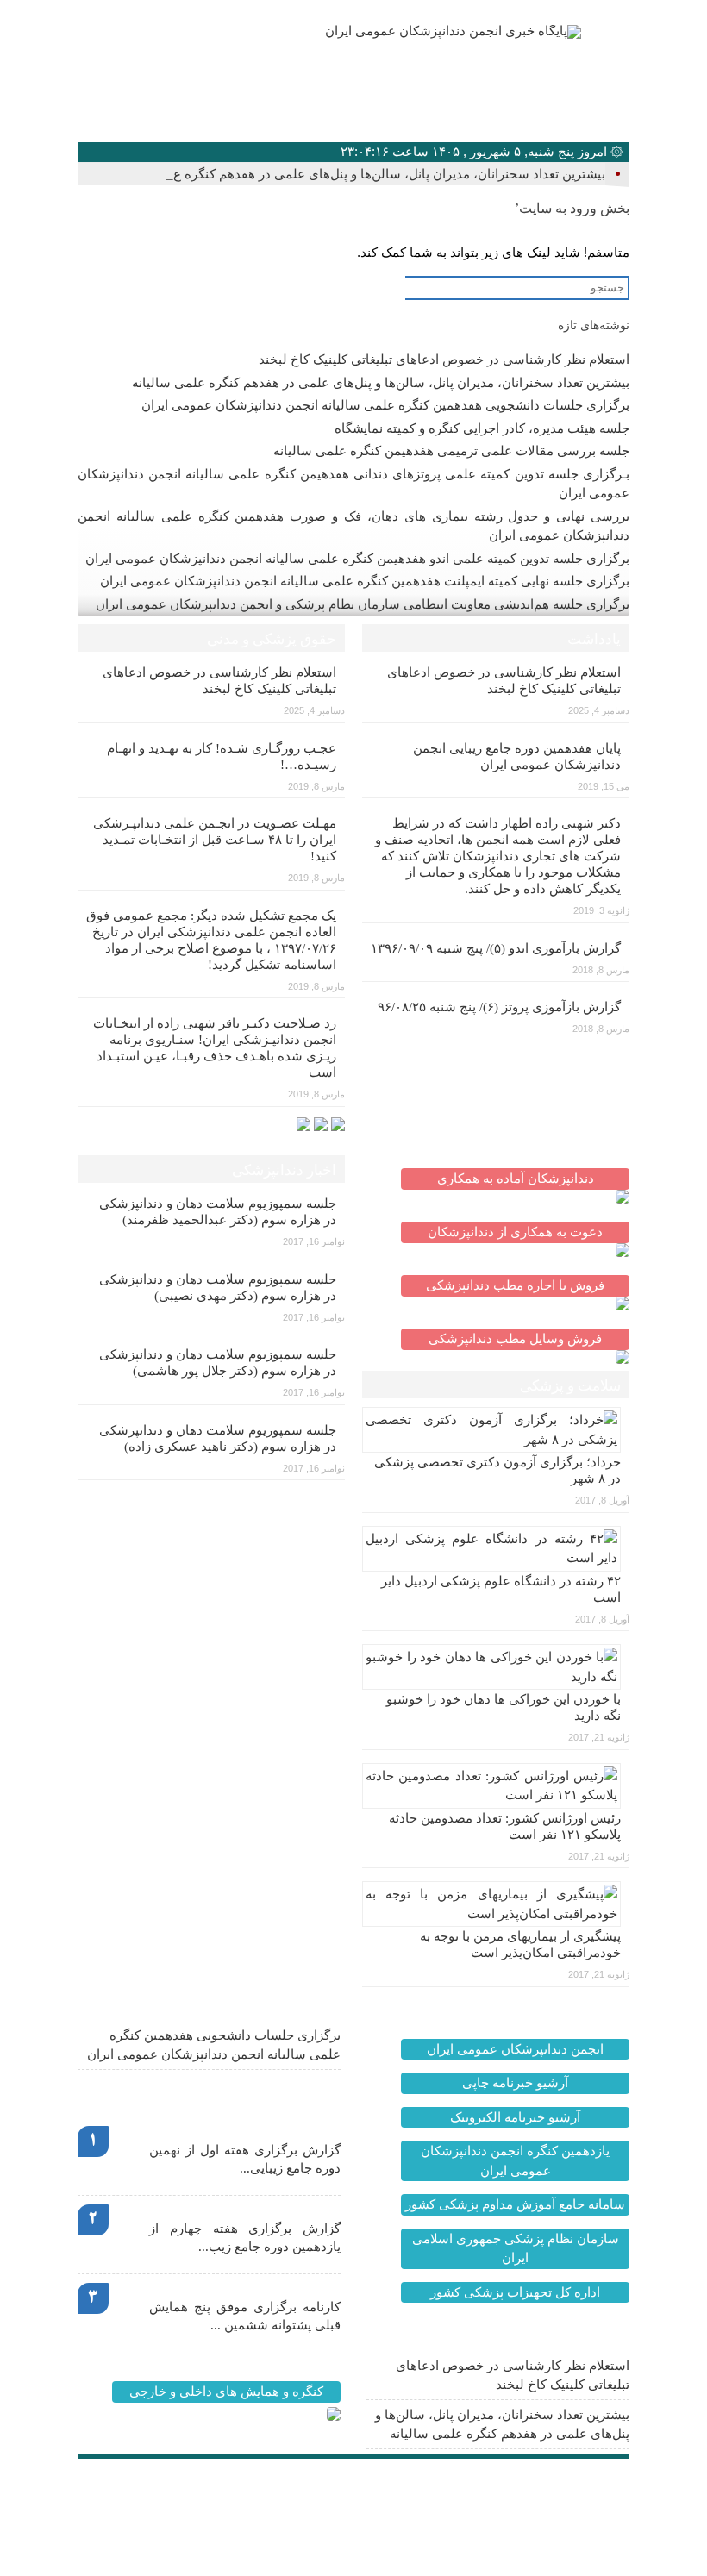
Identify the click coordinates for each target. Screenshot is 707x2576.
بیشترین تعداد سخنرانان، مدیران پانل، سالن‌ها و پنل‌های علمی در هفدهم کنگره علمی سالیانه (381, 383)
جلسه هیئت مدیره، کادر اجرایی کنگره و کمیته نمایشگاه (482, 428)
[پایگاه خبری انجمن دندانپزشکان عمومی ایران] (412, 32)
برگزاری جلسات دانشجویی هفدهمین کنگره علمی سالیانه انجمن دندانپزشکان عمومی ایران (385, 405)
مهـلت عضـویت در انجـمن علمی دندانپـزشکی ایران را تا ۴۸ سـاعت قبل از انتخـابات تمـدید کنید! (215, 840)
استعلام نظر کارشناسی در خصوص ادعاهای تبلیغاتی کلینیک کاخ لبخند (444, 360)
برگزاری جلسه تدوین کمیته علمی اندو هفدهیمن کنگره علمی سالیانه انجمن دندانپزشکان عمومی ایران (357, 559)
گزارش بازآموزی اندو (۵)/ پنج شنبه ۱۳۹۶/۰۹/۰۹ (496, 948)
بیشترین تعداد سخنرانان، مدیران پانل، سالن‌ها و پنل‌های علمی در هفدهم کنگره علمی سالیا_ (358, 174)
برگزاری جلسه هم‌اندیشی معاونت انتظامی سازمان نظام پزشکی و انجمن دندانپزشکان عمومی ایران (363, 604)
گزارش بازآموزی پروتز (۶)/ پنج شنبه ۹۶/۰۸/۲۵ (499, 1007)
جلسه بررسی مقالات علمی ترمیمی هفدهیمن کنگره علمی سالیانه (451, 451)
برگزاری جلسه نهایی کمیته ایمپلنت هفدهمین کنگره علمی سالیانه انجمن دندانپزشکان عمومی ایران (365, 581)
